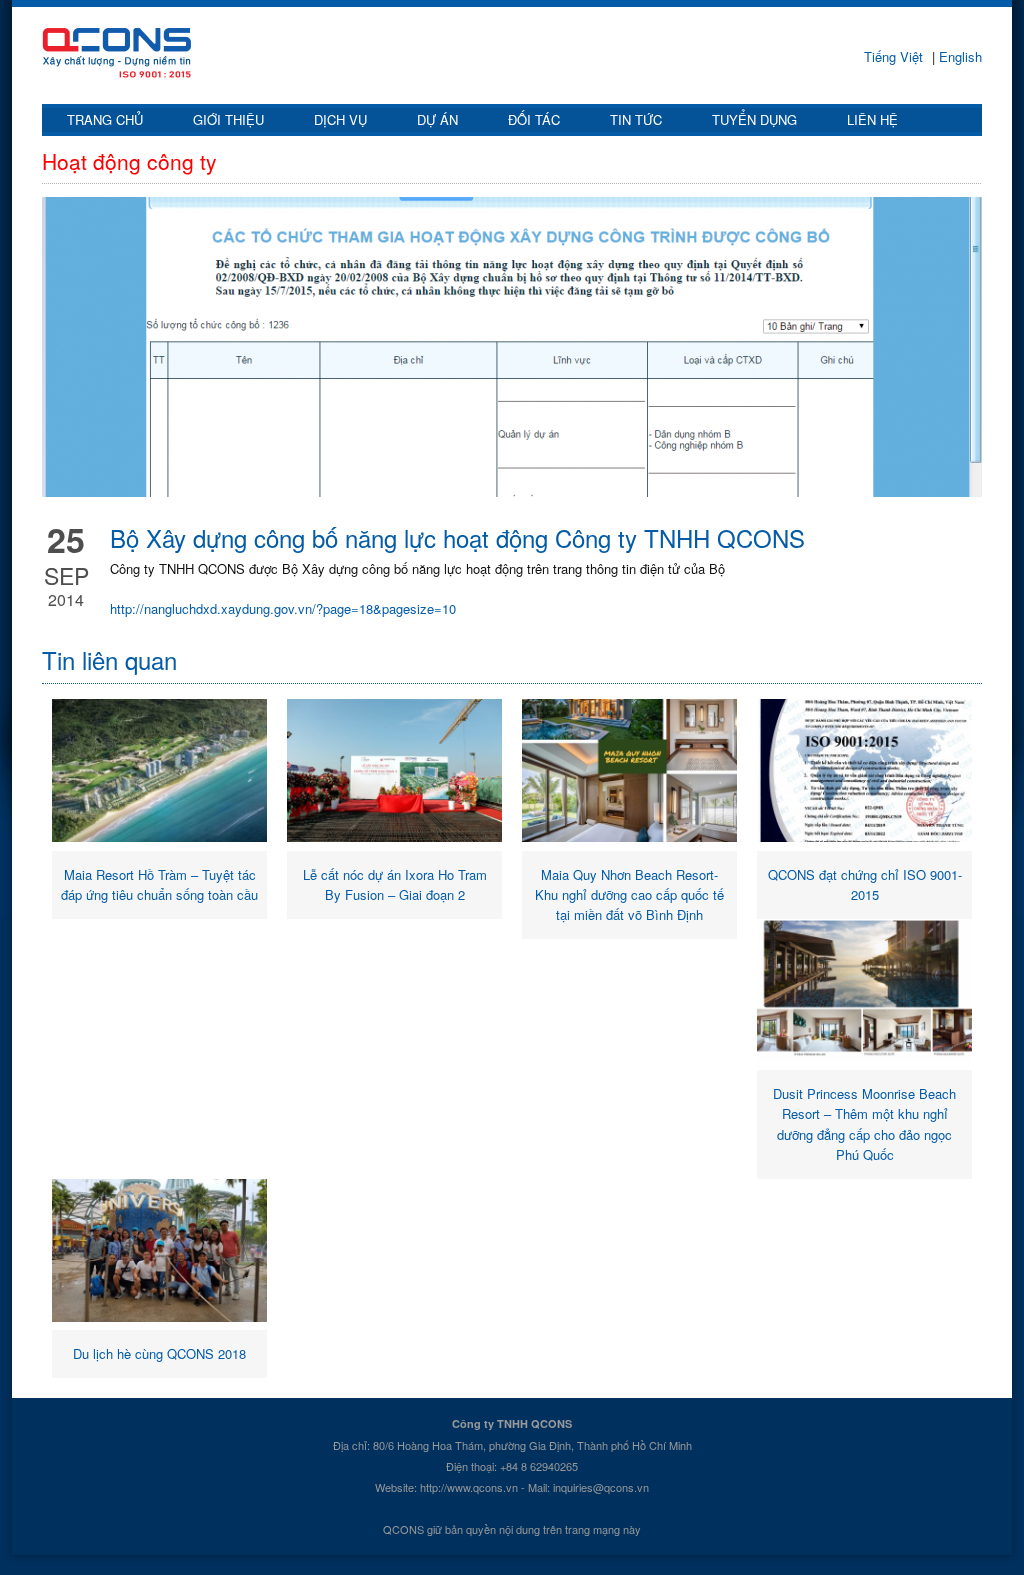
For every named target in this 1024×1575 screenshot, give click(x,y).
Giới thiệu (228, 119)
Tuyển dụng (754, 119)
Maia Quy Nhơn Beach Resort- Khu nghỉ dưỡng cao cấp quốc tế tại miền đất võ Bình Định (629, 894)
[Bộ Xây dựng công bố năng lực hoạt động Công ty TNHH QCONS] (512, 347)
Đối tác (534, 119)
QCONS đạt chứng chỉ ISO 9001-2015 (865, 884)
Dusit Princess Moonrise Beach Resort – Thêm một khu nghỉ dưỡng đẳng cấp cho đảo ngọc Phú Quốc (864, 1123)
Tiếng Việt (895, 56)
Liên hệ (872, 119)
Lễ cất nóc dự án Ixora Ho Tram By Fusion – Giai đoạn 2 (395, 884)
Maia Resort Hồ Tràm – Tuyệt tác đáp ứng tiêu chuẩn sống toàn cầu (159, 884)
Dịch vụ (340, 119)
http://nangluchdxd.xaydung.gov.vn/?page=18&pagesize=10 (283, 608)
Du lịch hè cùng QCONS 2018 (159, 1353)
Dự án (437, 119)
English (958, 56)
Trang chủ (105, 119)
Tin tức (636, 119)
